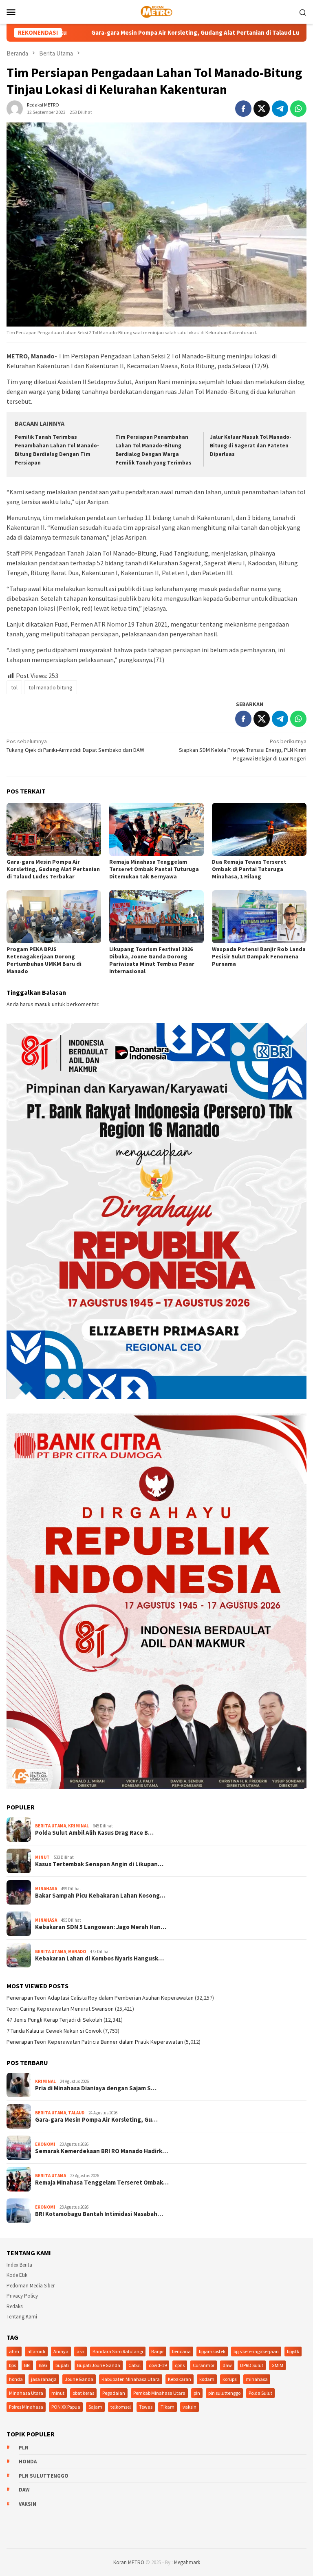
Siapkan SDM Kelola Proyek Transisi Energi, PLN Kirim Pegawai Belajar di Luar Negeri (243, 750)
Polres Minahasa (26, 2407)
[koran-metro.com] (156, 11)
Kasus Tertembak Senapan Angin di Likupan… (99, 1864)
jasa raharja (44, 2379)
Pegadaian (114, 2393)
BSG (43, 2365)
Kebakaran (180, 2379)
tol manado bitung (51, 687)
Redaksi (15, 2306)
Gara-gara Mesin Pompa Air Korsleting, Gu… (96, 2120)
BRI (27, 2365)
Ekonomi (45, 2144)
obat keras (83, 2393)
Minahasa (46, 1889)
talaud (76, 2113)
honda (16, 2379)
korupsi (230, 2379)
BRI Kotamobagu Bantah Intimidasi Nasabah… (99, 2214)
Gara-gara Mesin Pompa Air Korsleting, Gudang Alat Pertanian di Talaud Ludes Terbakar (53, 869)
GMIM (277, 2365)
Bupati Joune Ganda (99, 2365)
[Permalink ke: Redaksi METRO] (15, 108)
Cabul (134, 2365)
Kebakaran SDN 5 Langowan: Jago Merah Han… (101, 1927)
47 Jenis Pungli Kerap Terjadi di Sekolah (54, 2020)
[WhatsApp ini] (298, 109)
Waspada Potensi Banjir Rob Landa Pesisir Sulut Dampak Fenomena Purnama (259, 956)
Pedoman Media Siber (31, 2286)
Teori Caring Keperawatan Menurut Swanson (60, 2009)
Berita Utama (51, 1826)
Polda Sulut (260, 2393)
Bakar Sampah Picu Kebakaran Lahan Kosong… (100, 1896)
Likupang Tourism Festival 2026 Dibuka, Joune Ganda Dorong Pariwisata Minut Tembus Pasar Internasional (152, 960)
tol (14, 687)
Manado (77, 1951)
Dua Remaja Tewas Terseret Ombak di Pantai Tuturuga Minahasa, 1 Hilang (249, 869)
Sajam (95, 2407)
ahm (14, 2351)
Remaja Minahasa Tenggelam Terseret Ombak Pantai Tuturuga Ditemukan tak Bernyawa (154, 869)
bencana (181, 2351)
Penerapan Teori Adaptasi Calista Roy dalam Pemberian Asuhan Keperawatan (100, 1998)
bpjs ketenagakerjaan (256, 2351)
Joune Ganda (79, 2379)
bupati (62, 2365)
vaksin (190, 2407)
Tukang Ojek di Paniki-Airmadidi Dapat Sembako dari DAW (75, 746)
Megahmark (187, 2562)
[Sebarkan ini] (243, 109)
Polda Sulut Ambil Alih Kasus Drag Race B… (94, 1833)
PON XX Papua (66, 2407)
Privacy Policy (22, 2296)
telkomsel (121, 2407)
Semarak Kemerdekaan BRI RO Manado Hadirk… (101, 2151)
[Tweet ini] (262, 109)
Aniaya (61, 2351)
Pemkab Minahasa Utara (159, 2393)
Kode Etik (17, 2275)
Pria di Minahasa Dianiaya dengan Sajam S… (96, 2088)
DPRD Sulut (252, 2365)
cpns (180, 2365)
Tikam (168, 2407)
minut (58, 2393)
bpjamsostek (212, 2351)
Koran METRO (129, 2562)
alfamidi (36, 2351)
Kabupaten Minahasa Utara (131, 2379)
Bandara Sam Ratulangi (118, 2351)
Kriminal (78, 1826)
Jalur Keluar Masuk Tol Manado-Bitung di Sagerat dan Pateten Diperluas (251, 446)
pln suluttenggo (224, 2393)
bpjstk (293, 2351)
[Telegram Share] (280, 109)
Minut (42, 1857)
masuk (43, 1004)
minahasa (257, 2379)
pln (197, 2393)
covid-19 (158, 2365)
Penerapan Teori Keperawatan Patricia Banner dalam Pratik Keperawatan (95, 2042)
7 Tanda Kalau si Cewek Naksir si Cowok (54, 2031)
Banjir (158, 2351)
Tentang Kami (22, 2317)
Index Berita (19, 2265)
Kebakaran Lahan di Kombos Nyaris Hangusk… (99, 1958)
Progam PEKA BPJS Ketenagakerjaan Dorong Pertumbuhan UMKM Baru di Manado (44, 960)
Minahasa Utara (26, 2393)
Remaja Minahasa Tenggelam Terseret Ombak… (102, 2183)
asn (80, 2351)
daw (227, 2365)
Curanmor (204, 2365)
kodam (207, 2379)
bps (12, 2365)
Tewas (146, 2407)
